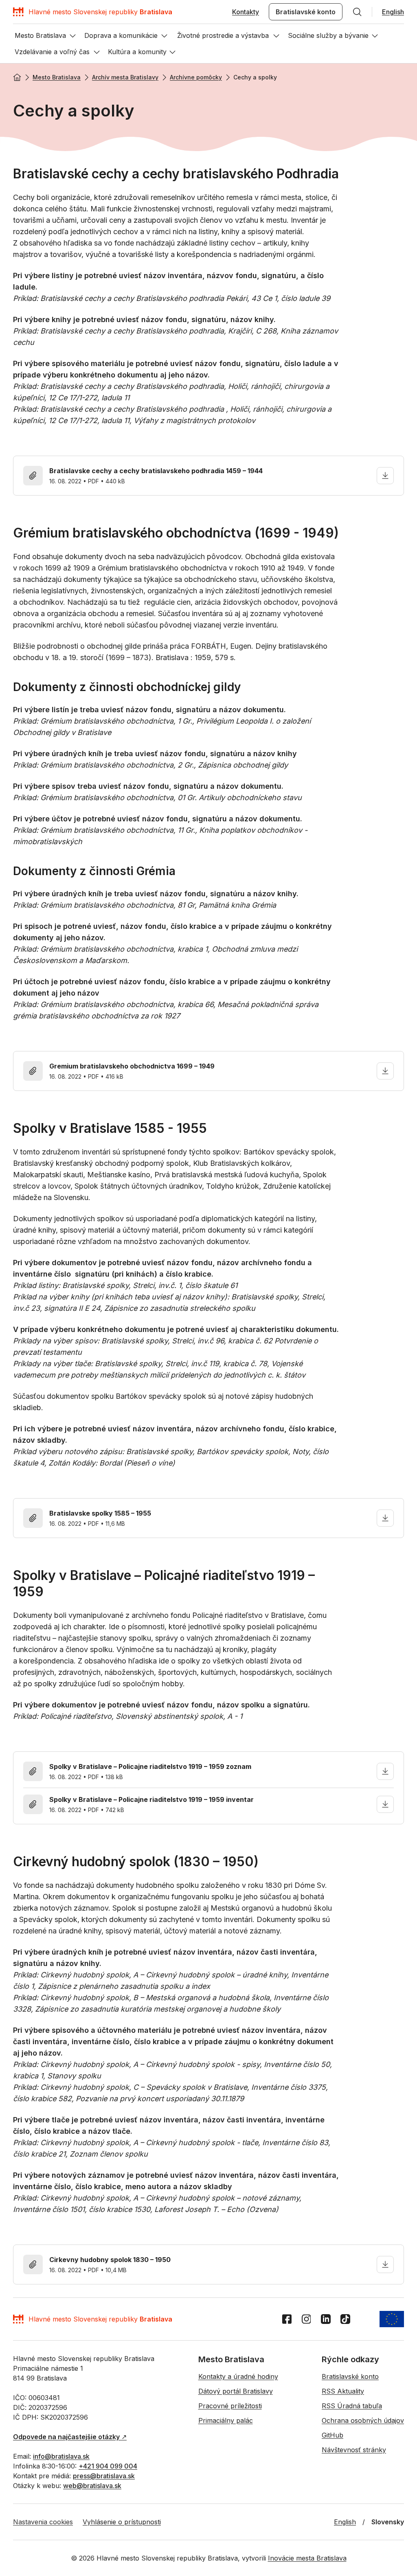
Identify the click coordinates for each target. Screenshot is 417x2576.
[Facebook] (287, 2319)
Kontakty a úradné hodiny (238, 2376)
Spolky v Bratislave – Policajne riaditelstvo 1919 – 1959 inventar (151, 1799)
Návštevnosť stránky (354, 2450)
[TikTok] (345, 2319)
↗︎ (70, 2437)
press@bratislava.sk (104, 2476)
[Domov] (17, 77)
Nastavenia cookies (43, 2522)
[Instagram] (306, 2319)
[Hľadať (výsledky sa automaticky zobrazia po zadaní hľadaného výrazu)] (357, 12)
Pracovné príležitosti (230, 2406)
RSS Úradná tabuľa (352, 2406)
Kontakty (246, 12)
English (393, 12)
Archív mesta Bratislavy (125, 77)
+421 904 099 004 (108, 2466)
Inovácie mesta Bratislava (307, 2558)
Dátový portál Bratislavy (236, 2391)
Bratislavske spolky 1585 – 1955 (100, 1513)
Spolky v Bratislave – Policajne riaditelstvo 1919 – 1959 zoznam (150, 1766)
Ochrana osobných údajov (363, 2420)
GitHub (333, 2435)
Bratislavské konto (306, 12)
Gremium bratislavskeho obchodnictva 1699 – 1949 (132, 1066)
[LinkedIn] (326, 2319)
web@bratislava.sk (92, 2486)
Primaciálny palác (226, 2420)
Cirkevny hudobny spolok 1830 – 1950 (110, 2260)
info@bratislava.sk (61, 2456)
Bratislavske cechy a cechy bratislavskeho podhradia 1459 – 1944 (156, 471)
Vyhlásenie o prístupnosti (122, 2522)
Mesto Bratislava (57, 77)
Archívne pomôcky (196, 77)
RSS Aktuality (343, 2391)
